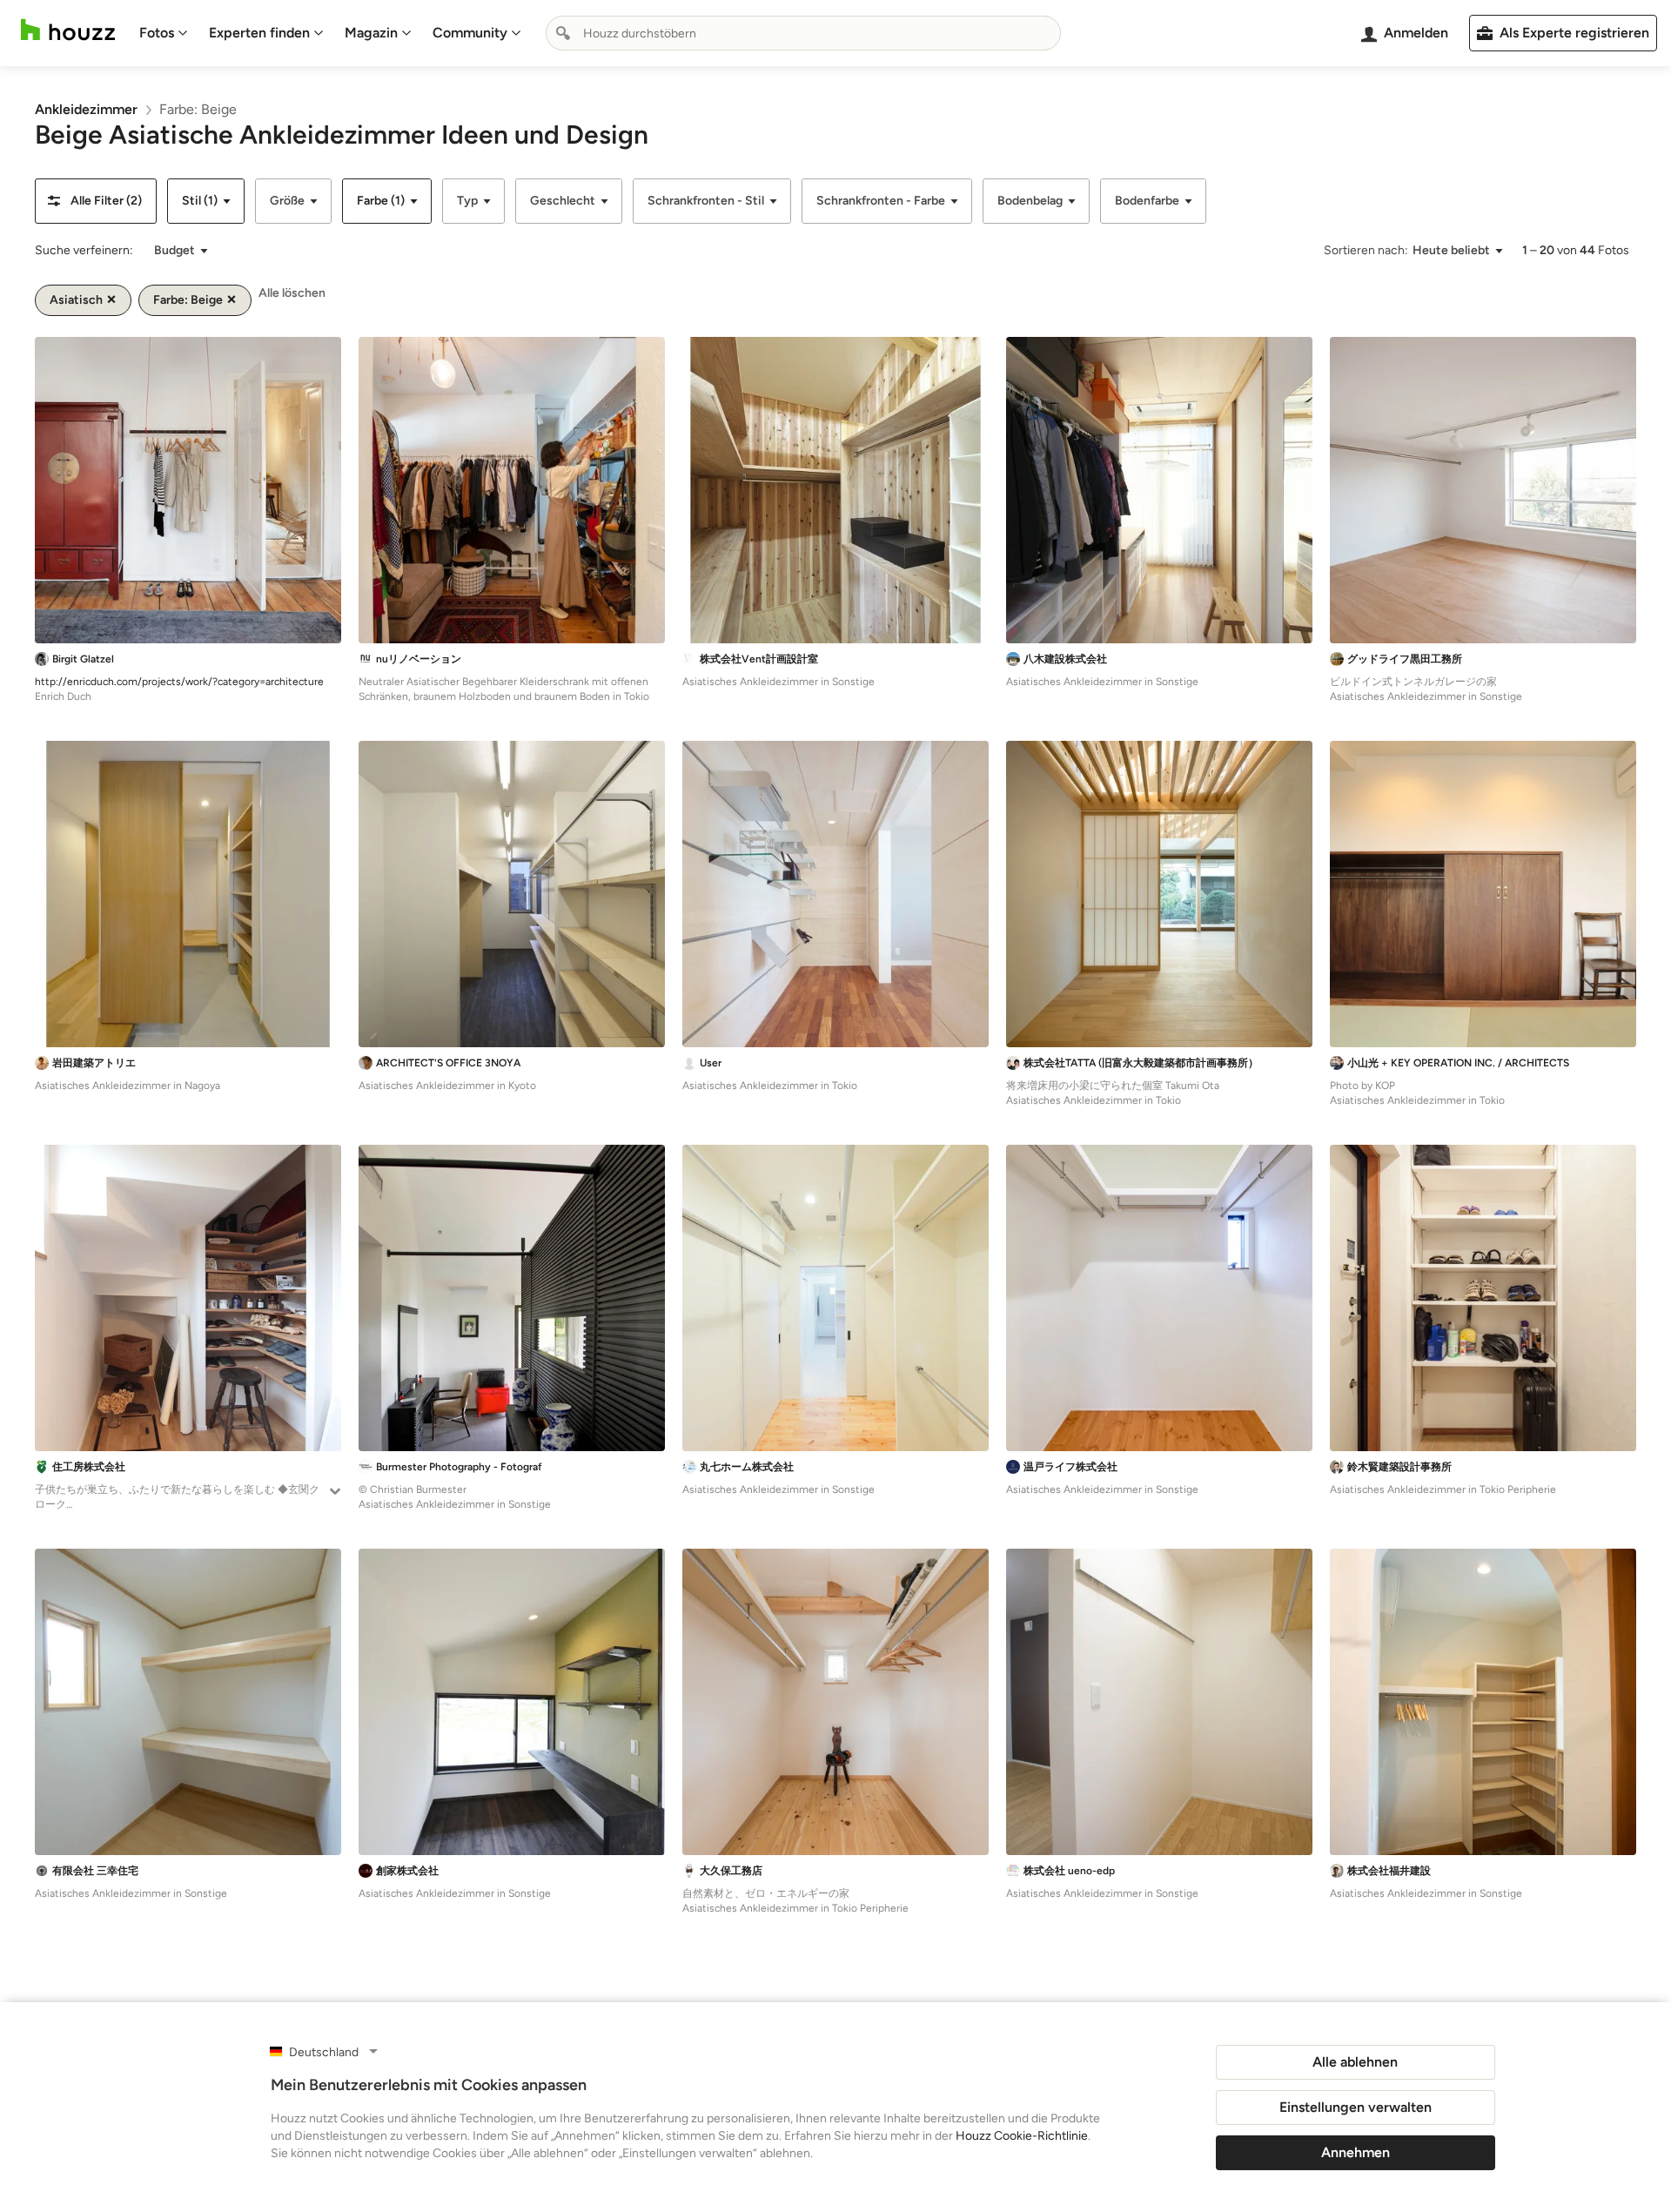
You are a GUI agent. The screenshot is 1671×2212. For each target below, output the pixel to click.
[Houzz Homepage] (68, 30)
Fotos (157, 33)
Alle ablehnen (1355, 2062)
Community (470, 33)
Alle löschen (292, 293)
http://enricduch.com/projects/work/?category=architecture (179, 682)
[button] (96, 201)
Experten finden (259, 33)
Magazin (371, 33)
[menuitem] (164, 33)
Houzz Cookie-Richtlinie (1022, 2136)
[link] (86, 109)
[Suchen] (563, 33)
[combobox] (803, 33)
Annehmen (1356, 2152)
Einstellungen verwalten (1356, 2107)
